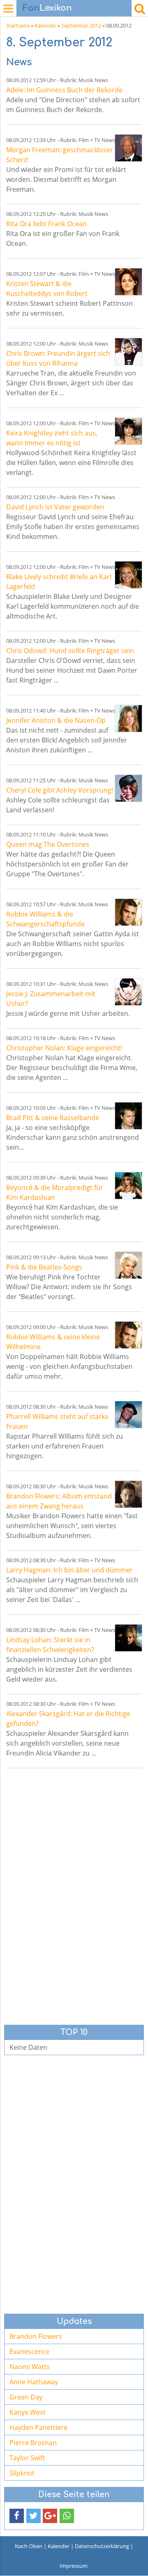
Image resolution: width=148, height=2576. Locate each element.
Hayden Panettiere (38, 2427)
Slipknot (22, 2473)
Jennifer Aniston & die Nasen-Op (56, 720)
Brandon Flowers (36, 2336)
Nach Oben (29, 2546)
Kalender (45, 25)
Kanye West (28, 2412)
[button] (17, 2516)
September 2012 (81, 25)
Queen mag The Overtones (48, 844)
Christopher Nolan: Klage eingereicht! (64, 1048)
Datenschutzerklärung (102, 2546)
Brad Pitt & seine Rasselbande (53, 1118)
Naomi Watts (30, 2367)
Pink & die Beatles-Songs (44, 1267)
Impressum (74, 2566)
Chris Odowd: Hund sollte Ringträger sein (70, 651)
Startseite (18, 25)
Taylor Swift (27, 2458)
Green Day (26, 2397)
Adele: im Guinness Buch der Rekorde (64, 90)
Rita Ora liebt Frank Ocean (46, 224)
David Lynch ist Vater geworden (55, 507)
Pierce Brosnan (33, 2443)
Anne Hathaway (34, 2382)
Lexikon (47, 8)
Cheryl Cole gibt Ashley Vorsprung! (60, 790)
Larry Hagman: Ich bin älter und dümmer (69, 1570)
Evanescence (29, 2351)
